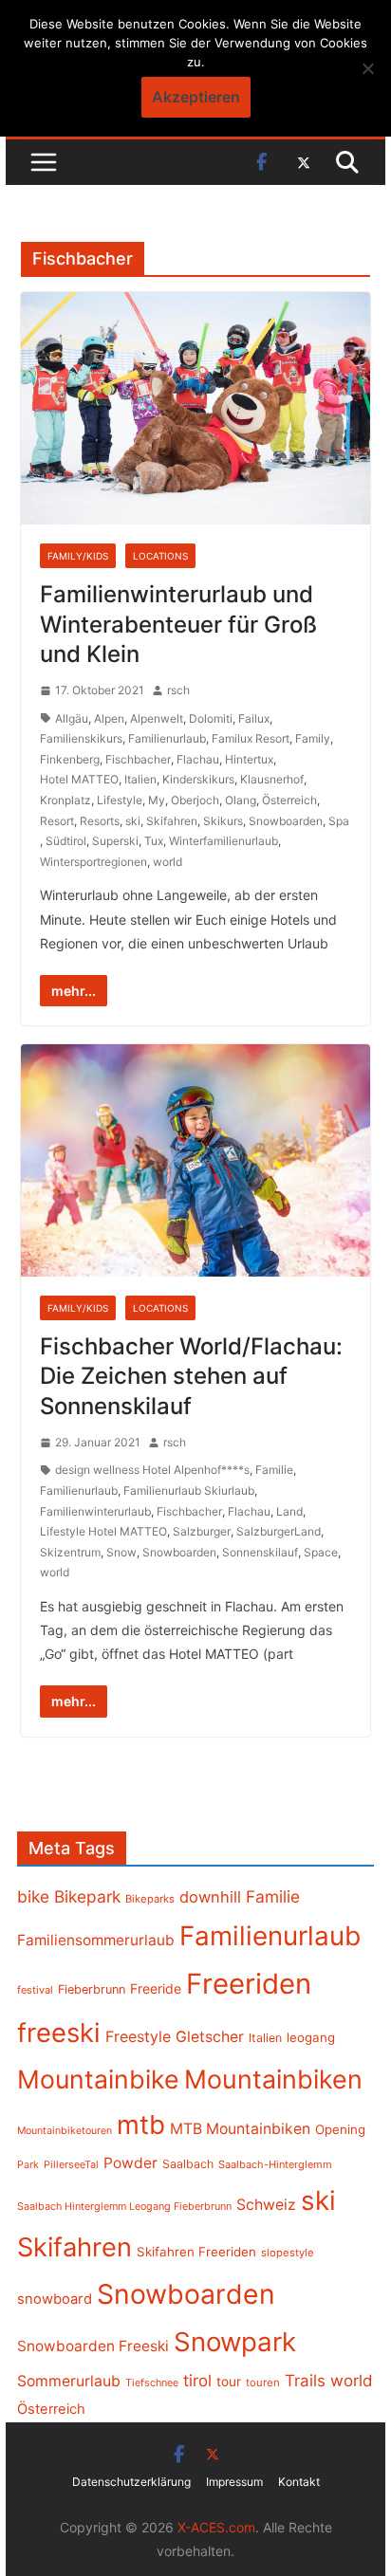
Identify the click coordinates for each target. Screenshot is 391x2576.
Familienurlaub (167, 738)
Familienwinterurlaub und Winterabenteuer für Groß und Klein (178, 624)
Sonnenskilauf (260, 1552)
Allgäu (72, 718)
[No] (367, 68)
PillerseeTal (71, 2164)
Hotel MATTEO (79, 779)
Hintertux (249, 759)
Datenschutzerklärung (131, 2482)
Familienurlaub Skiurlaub (189, 1490)
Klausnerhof (272, 779)
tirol (197, 2381)
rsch (178, 690)
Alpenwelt (157, 718)
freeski (59, 2033)
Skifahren (172, 821)
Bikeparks (150, 1899)
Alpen (109, 718)
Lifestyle (120, 800)
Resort (57, 821)
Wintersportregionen (93, 862)
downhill (210, 1897)
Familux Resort (251, 738)
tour (229, 2382)
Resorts (100, 821)
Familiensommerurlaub (96, 1940)
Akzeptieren (196, 97)
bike (33, 1896)
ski (133, 821)
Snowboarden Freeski (93, 2346)
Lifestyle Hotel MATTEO (103, 1531)
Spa (339, 821)
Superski (115, 841)
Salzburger (202, 1531)
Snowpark (235, 2342)
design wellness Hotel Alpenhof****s (152, 1470)
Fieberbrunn (92, 1989)
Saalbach (188, 2164)
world (168, 862)
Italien (140, 779)
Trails (305, 2381)
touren (263, 2383)
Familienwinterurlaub (95, 1511)
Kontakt (299, 2482)
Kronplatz (65, 800)
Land (289, 1511)
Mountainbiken (273, 2079)
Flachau (198, 759)
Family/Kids (78, 556)
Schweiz (266, 2205)
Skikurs (223, 821)
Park (28, 2165)
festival (35, 1990)
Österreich (289, 800)
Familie (274, 1470)
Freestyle (138, 2036)
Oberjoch (195, 800)
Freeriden (249, 1984)
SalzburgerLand (279, 1531)
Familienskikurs (81, 738)
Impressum (234, 2482)
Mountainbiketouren (65, 2131)
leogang (311, 2037)
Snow (121, 1552)
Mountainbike (98, 2079)
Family (313, 738)
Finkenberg (70, 759)
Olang (241, 800)
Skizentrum (70, 1552)
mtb (141, 2125)
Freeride (156, 1988)
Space (321, 1552)
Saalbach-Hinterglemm (275, 2164)
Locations (160, 556)
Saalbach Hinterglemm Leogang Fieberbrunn (124, 2206)
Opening (340, 2129)
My (157, 800)
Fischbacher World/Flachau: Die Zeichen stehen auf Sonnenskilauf (191, 1376)
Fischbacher (138, 759)
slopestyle (288, 2253)
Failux (254, 718)
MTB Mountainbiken (240, 2129)
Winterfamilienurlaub (223, 841)
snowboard (55, 2299)
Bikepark (87, 1896)
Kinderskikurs (198, 779)
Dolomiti (211, 718)
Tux (154, 841)
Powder (130, 2163)
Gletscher (210, 2037)
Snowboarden (286, 821)
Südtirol (66, 841)
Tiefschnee (152, 2383)
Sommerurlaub (69, 2381)
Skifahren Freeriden (196, 2252)
